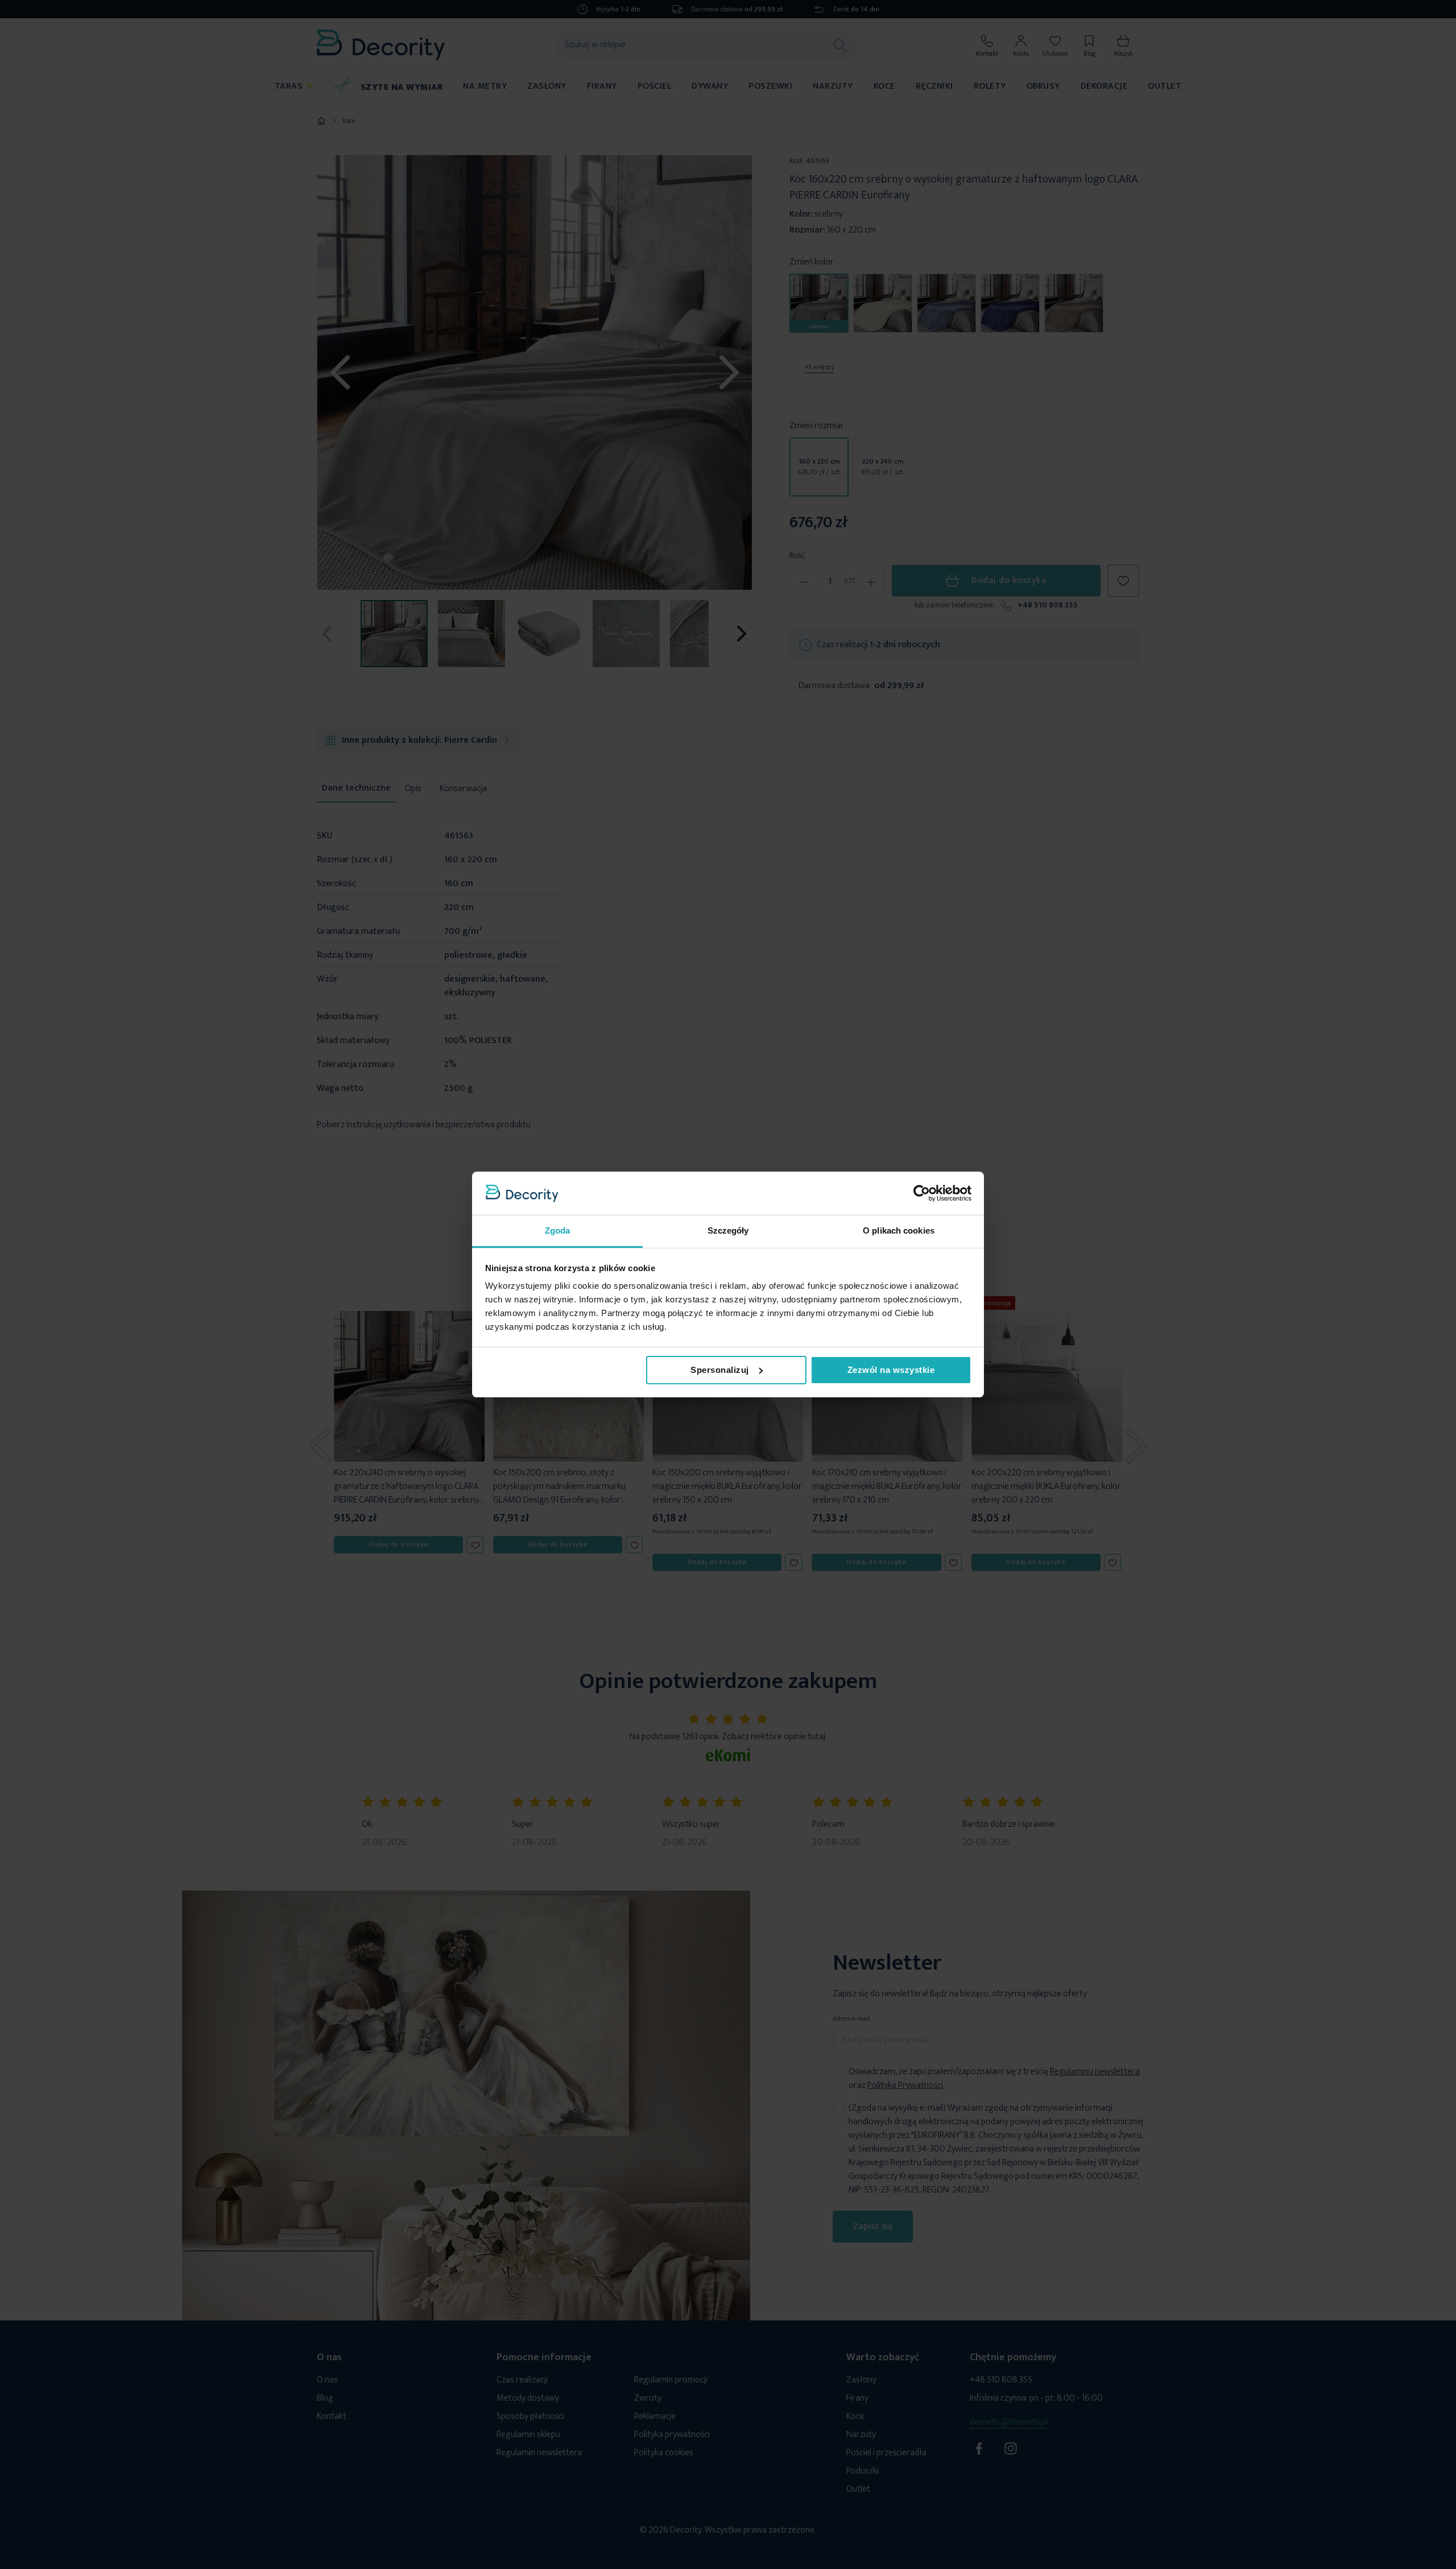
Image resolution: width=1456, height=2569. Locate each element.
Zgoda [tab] (558, 1230)
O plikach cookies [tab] (899, 1230)
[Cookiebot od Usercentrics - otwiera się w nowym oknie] (922, 1193)
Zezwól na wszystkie (891, 1370)
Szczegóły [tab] (728, 1230)
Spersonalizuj (720, 1370)
